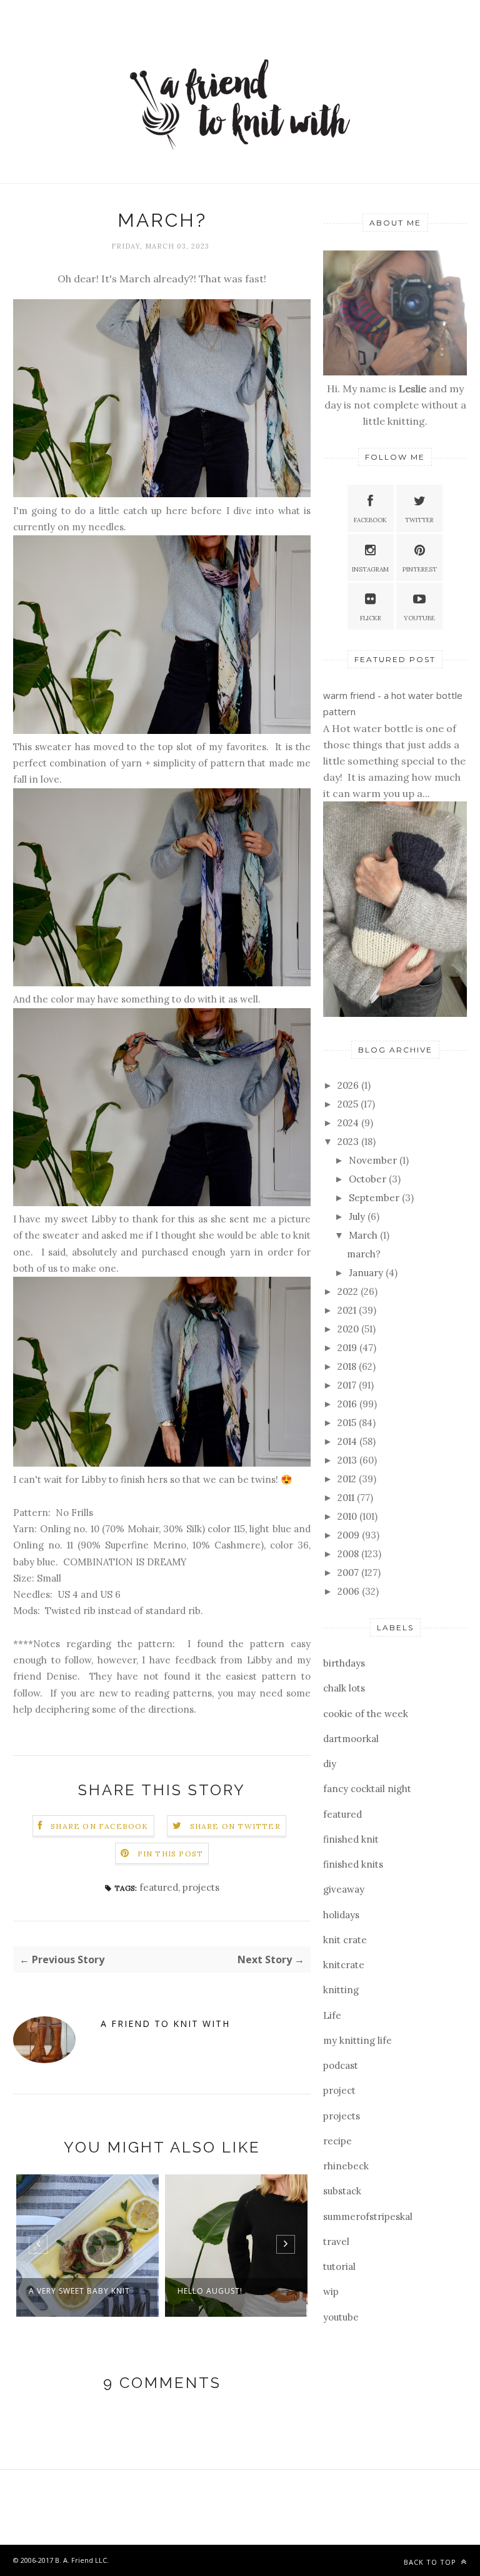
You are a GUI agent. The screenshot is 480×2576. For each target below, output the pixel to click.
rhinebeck (346, 2166)
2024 (349, 1123)
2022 (349, 1291)
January (367, 1273)
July (358, 1216)
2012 (348, 1479)
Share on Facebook (99, 1826)
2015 (348, 1423)
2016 (348, 1404)
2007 (349, 1573)
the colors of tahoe (225, 2291)
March (364, 1235)
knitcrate (344, 1965)
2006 (350, 1591)
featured (159, 1887)
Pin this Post (171, 1854)
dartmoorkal (351, 1739)
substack (342, 2191)
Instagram (370, 569)
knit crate (345, 1940)
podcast (341, 2065)
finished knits (353, 1864)
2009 (350, 1535)
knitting (341, 1990)
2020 (349, 1329)
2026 (349, 1085)
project (339, 2090)
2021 (348, 1310)
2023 (349, 1142)
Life (332, 2015)
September (375, 1198)
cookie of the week (366, 1714)
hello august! (61, 2291)
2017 (348, 1385)
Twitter (419, 520)
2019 (348, 1348)
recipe (337, 2141)
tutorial (339, 2266)
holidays (341, 1915)
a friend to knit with (165, 2024)
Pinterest (420, 569)
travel (336, 2242)
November (374, 1160)
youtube (341, 2317)
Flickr (371, 618)
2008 (349, 1554)
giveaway (344, 1889)
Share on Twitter (235, 1826)
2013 (348, 1460)
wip (331, 2291)
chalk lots (344, 1688)
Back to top (431, 2562)
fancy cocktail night (367, 1789)
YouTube (419, 618)
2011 (347, 1498)
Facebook (370, 520)
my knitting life (357, 2040)
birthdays (344, 1663)
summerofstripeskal (368, 2217)
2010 (348, 1516)
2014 (348, 1441)
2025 (349, 1104)
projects (201, 1887)
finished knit (351, 1839)
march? (364, 1254)
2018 (348, 1366)
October (369, 1179)
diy (330, 1764)
